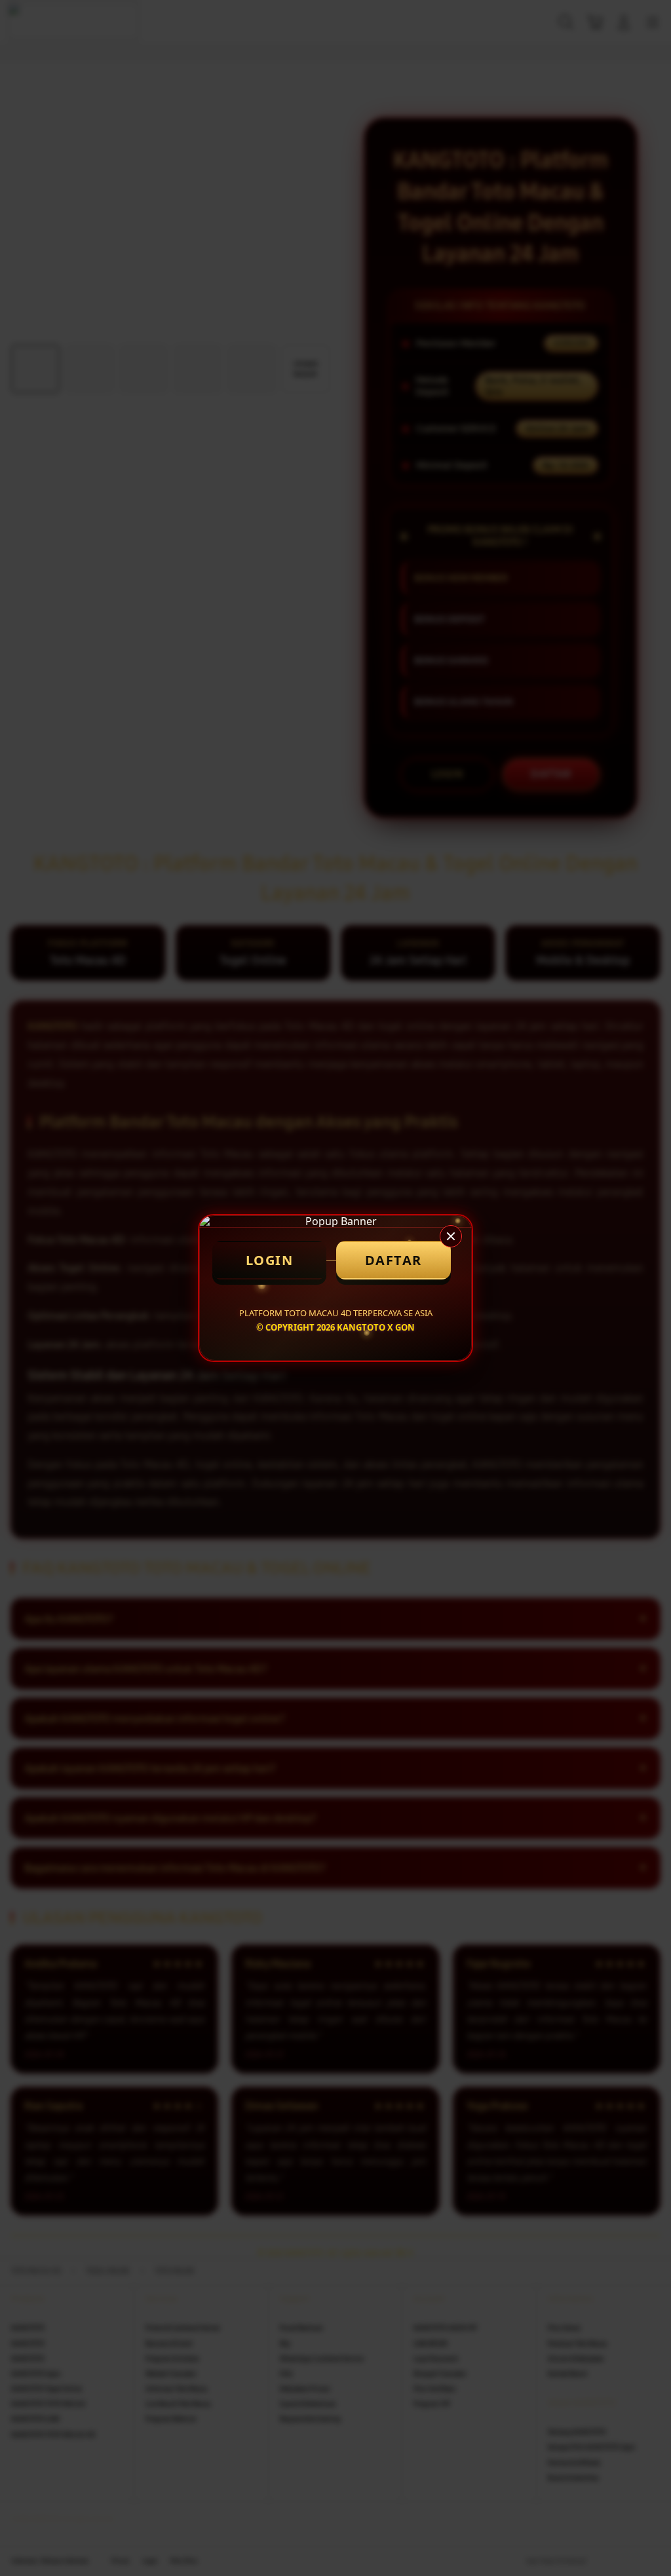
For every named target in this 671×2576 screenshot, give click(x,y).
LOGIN (270, 1260)
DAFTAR (393, 1260)
